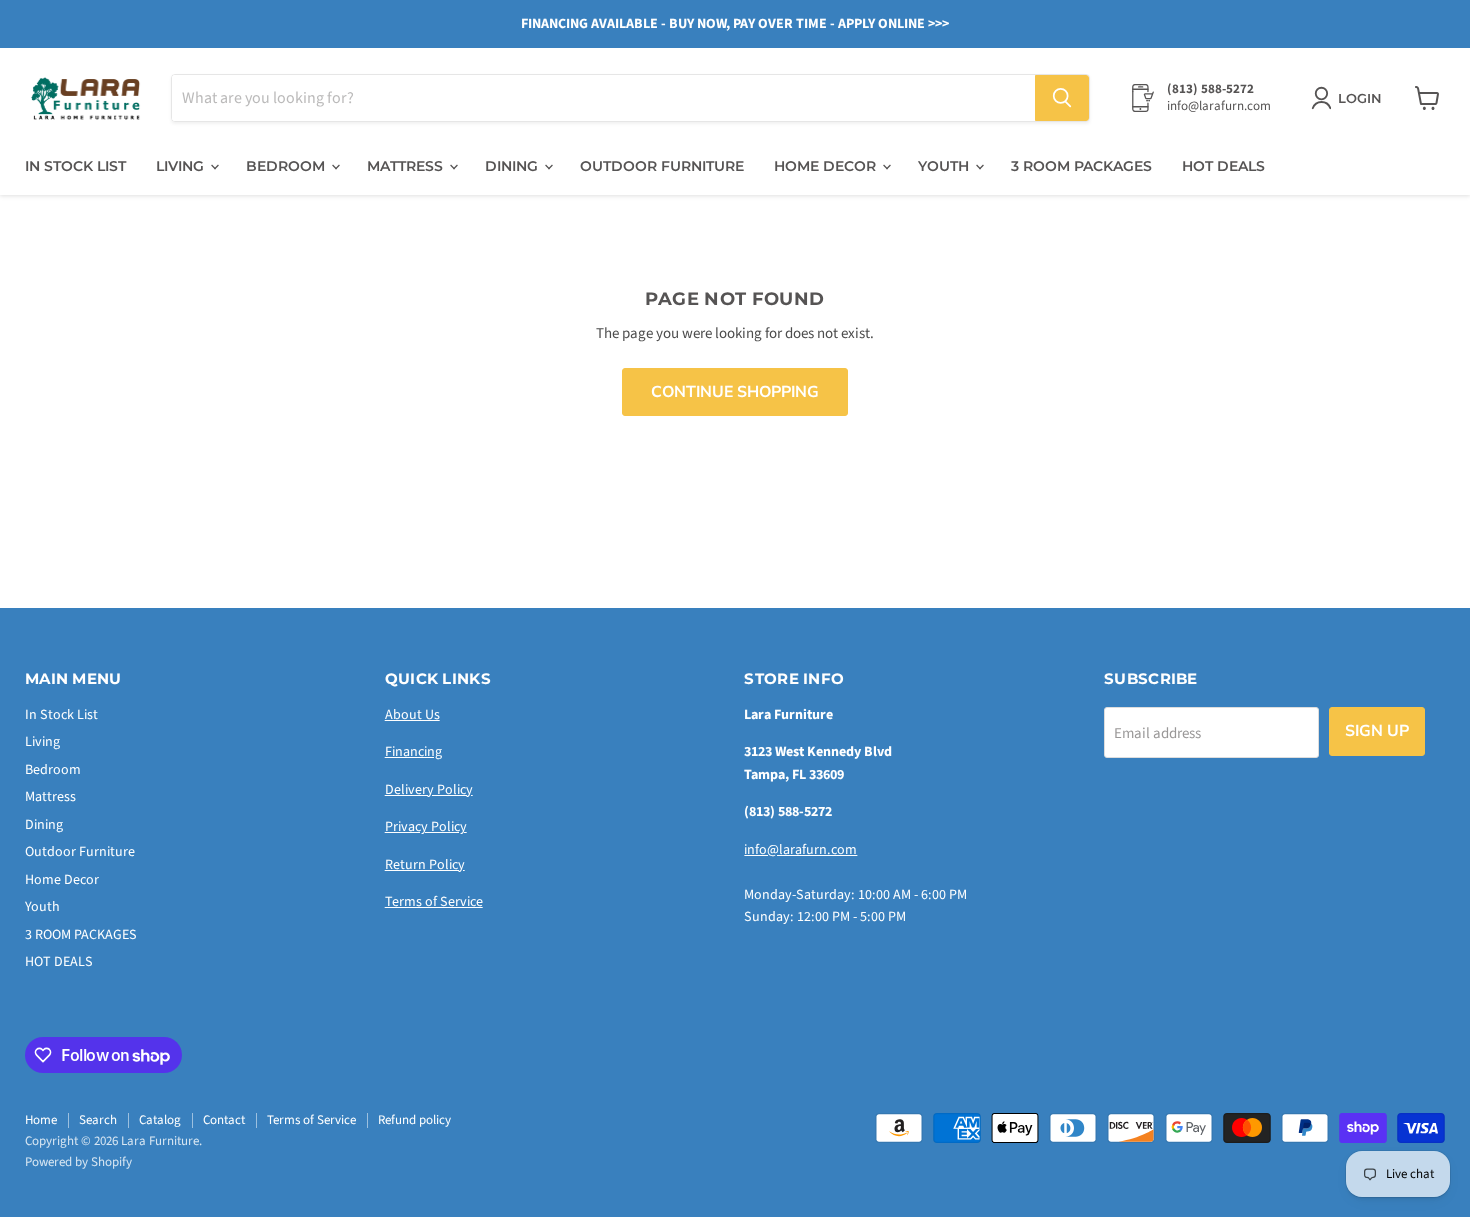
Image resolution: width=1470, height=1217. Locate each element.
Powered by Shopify (78, 1162)
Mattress (407, 166)
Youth (945, 166)
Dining (513, 166)
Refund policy (414, 1120)
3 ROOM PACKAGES (1081, 166)
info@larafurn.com (800, 850)
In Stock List (75, 166)
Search (98, 1120)
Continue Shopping (735, 392)
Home (41, 1120)
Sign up (1377, 731)
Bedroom (287, 166)
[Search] (1062, 98)
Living (182, 166)
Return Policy (425, 865)
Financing (413, 752)
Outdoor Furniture (662, 166)
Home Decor (827, 166)
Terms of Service (434, 902)
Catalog (160, 1120)
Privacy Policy (426, 827)
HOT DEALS (1223, 166)
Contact (224, 1120)
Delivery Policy (429, 790)
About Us (412, 715)
